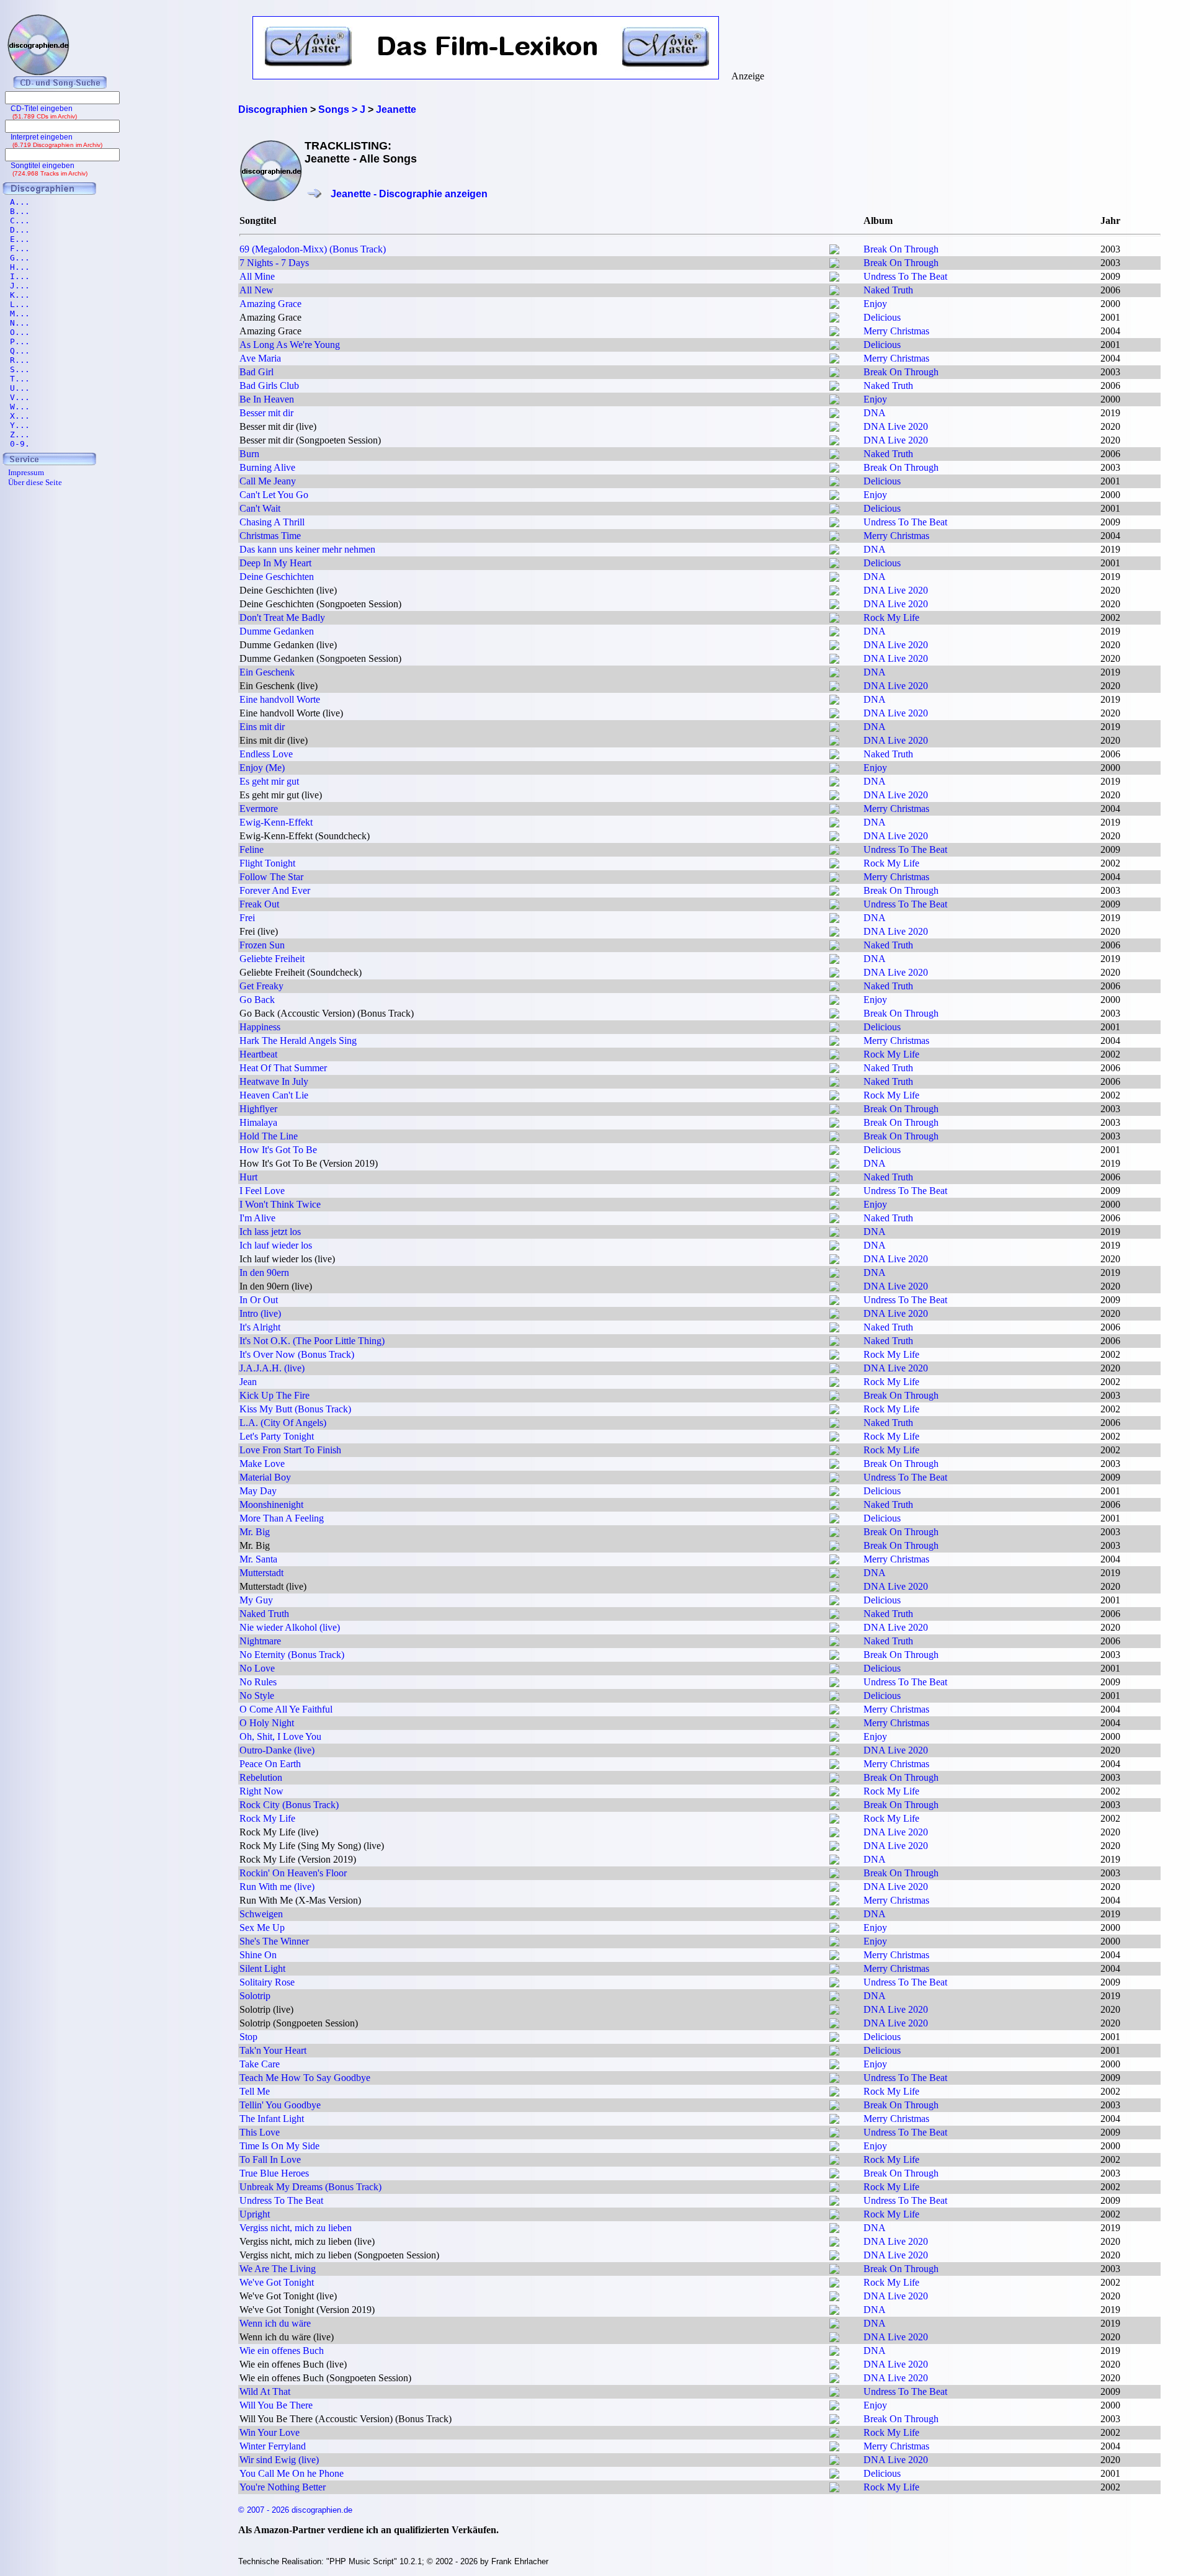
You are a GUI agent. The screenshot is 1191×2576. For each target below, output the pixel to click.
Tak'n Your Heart (273, 2050)
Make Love (262, 1464)
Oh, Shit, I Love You (280, 1736)
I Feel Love (262, 1191)
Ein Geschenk (267, 672)
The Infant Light (272, 2119)
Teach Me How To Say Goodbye (305, 2078)
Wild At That (265, 2391)
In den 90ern (264, 1272)
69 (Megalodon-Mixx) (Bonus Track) (313, 249)
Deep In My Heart (275, 563)
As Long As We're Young (290, 345)
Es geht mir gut (269, 781)
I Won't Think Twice (280, 1204)
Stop (248, 2037)
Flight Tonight (267, 863)
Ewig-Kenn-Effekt (276, 822)
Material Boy (265, 1477)
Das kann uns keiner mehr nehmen (307, 549)
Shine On (258, 1955)
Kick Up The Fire (274, 1395)
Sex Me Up (262, 1928)
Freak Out (259, 904)
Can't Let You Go (274, 495)
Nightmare (260, 1641)
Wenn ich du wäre (275, 2323)
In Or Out (259, 1300)
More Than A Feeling (282, 1518)
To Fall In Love (270, 2159)
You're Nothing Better (283, 2487)
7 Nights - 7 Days (274, 263)
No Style (257, 1696)
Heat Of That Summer (283, 1068)
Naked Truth (888, 290)
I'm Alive (257, 1218)
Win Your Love (270, 2432)
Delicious (882, 317)
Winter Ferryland (273, 2446)
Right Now (261, 1791)
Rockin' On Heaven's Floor (293, 1873)
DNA (875, 413)
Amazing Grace (270, 304)
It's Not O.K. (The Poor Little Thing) (312, 1341)
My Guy (256, 1600)
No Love (257, 1668)
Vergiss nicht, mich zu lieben (296, 2228)
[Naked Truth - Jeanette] (834, 292)
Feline (252, 849)
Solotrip (255, 1996)
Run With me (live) (277, 1887)
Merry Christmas (896, 331)
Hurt (248, 1177)
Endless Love (266, 754)
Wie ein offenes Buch (282, 2351)
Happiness (260, 1027)
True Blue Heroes (274, 2173)
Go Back (257, 1000)
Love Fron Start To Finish (290, 1450)
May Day (258, 1491)
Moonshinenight (271, 1504)
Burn (249, 454)
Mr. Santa (258, 1559)
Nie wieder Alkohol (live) (290, 1627)
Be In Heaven (267, 399)
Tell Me (255, 2091)
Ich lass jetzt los (270, 1232)
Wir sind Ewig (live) (279, 2460)
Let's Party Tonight (277, 1436)
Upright (255, 2214)
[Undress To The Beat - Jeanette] (834, 278)
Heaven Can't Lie (274, 1095)
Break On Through (901, 249)
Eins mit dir (262, 727)
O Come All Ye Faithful (286, 1709)
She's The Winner (274, 1941)
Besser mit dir (266, 413)
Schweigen (261, 1914)
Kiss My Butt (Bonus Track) (295, 1409)
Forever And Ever (275, 890)
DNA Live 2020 (896, 426)
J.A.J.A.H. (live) (272, 1368)
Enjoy (875, 304)
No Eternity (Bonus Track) (292, 1655)
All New (256, 290)
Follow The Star (271, 877)
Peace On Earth (270, 1764)
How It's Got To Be (278, 1150)
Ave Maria (260, 358)
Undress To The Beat (905, 276)
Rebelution (261, 1777)
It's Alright (260, 1327)
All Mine (257, 276)
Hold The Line (269, 1136)
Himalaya (258, 1122)
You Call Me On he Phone (292, 2473)
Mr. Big (255, 1532)
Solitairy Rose (267, 1982)
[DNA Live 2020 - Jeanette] (834, 428)
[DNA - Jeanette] (834, 415)
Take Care (260, 2064)
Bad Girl (256, 372)
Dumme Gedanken (277, 631)
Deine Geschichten (277, 577)
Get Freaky (261, 986)
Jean (248, 1382)
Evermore (259, 809)
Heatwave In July (274, 1081)
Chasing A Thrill (272, 522)
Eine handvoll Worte (280, 699)
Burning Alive (267, 467)
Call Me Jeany (268, 481)
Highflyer (258, 1109)
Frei (247, 918)
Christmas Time (270, 536)
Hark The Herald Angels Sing (298, 1041)
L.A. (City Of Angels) (283, 1423)
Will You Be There (276, 2405)
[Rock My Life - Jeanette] (834, 619)
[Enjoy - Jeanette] (834, 305)
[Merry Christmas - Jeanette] (834, 333)
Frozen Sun (262, 945)
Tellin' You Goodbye (280, 2105)
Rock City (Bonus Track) (289, 1805)
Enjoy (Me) (262, 768)
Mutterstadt (261, 1573)
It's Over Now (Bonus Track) (297, 1354)
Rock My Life (891, 617)
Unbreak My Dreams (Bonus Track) (310, 2187)
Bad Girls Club (269, 386)
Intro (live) (260, 1313)
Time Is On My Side (279, 2146)
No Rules (258, 1682)
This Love (260, 2132)
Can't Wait (260, 508)
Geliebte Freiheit (272, 959)
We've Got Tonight (277, 2282)
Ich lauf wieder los (276, 1245)
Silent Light (262, 1968)
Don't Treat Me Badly (282, 617)
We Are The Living (278, 2269)
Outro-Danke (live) (277, 1750)
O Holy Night (267, 1723)
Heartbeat (258, 1054)
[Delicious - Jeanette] (834, 319)
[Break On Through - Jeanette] (834, 251)
